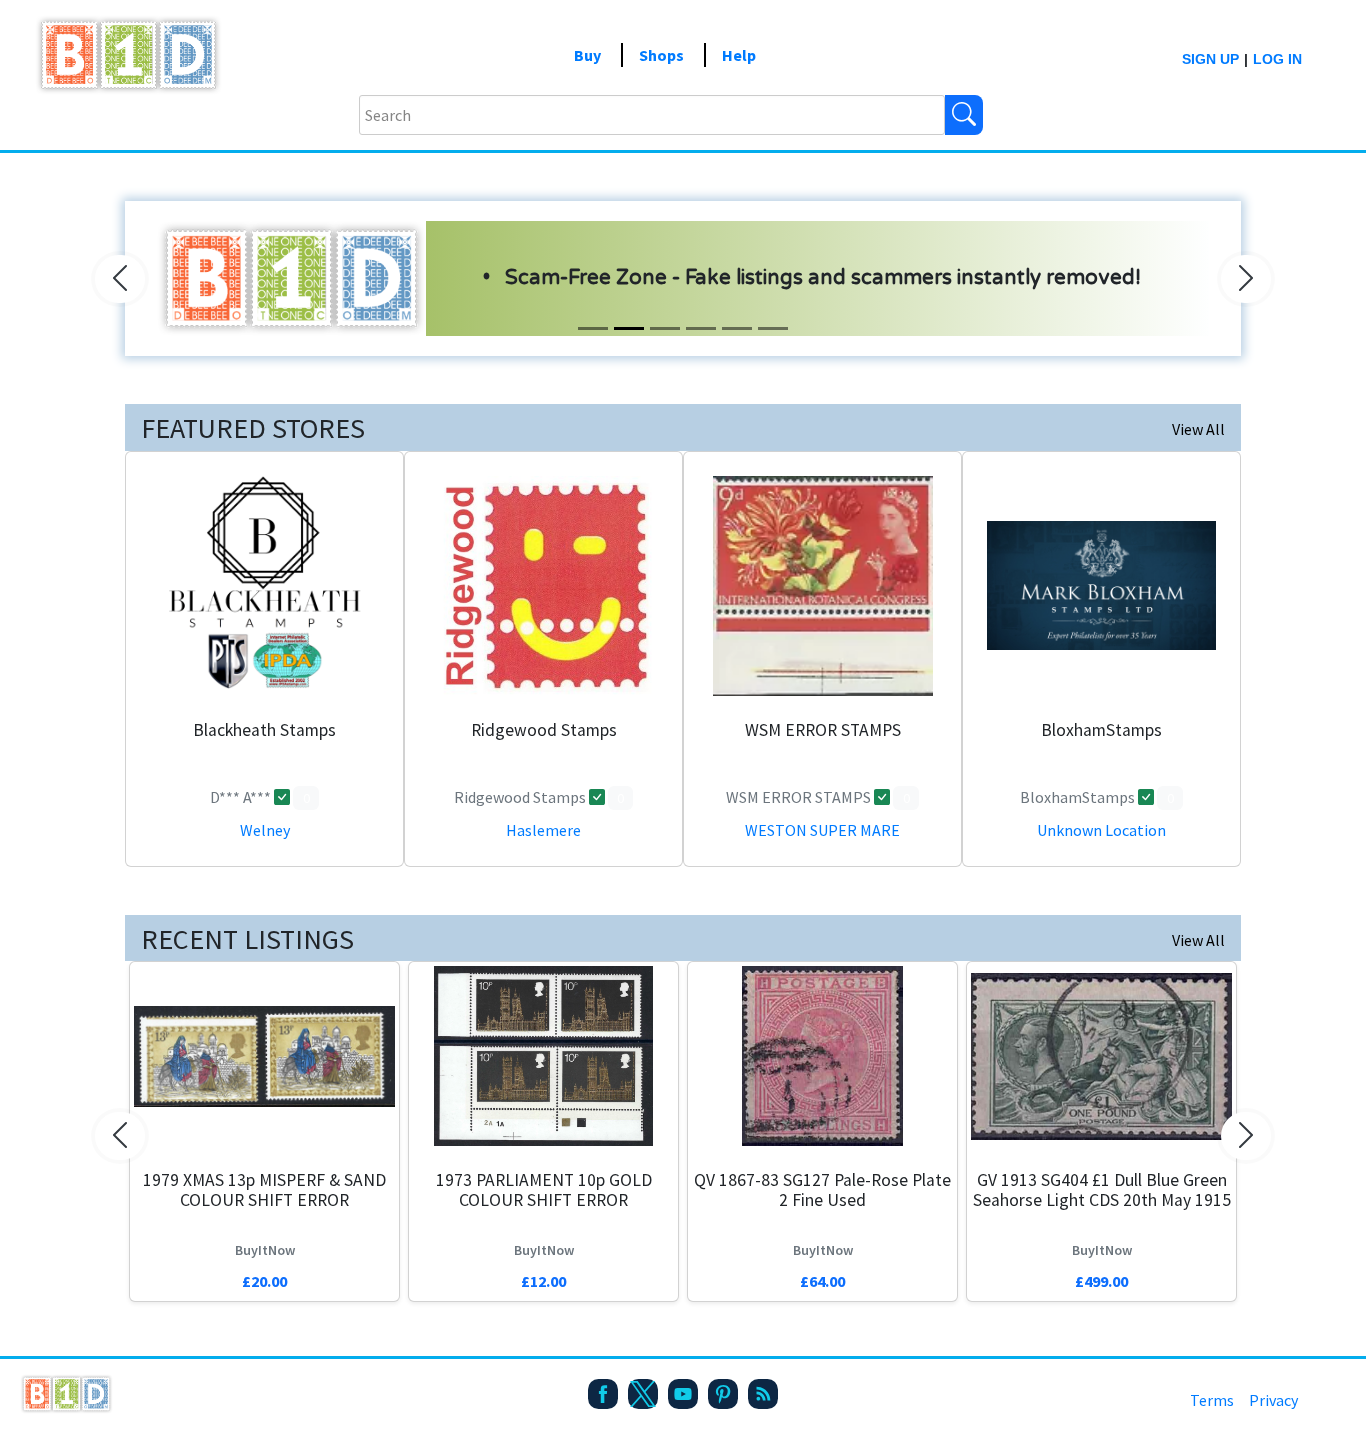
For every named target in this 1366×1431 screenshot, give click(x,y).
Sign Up (1210, 59)
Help (739, 55)
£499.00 (1101, 1281)
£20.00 (264, 1281)
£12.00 (543, 1281)
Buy (587, 55)
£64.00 (822, 1281)
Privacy (1273, 1400)
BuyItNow (265, 1250)
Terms (1212, 1400)
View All (1198, 429)
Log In (1277, 59)
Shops (661, 55)
